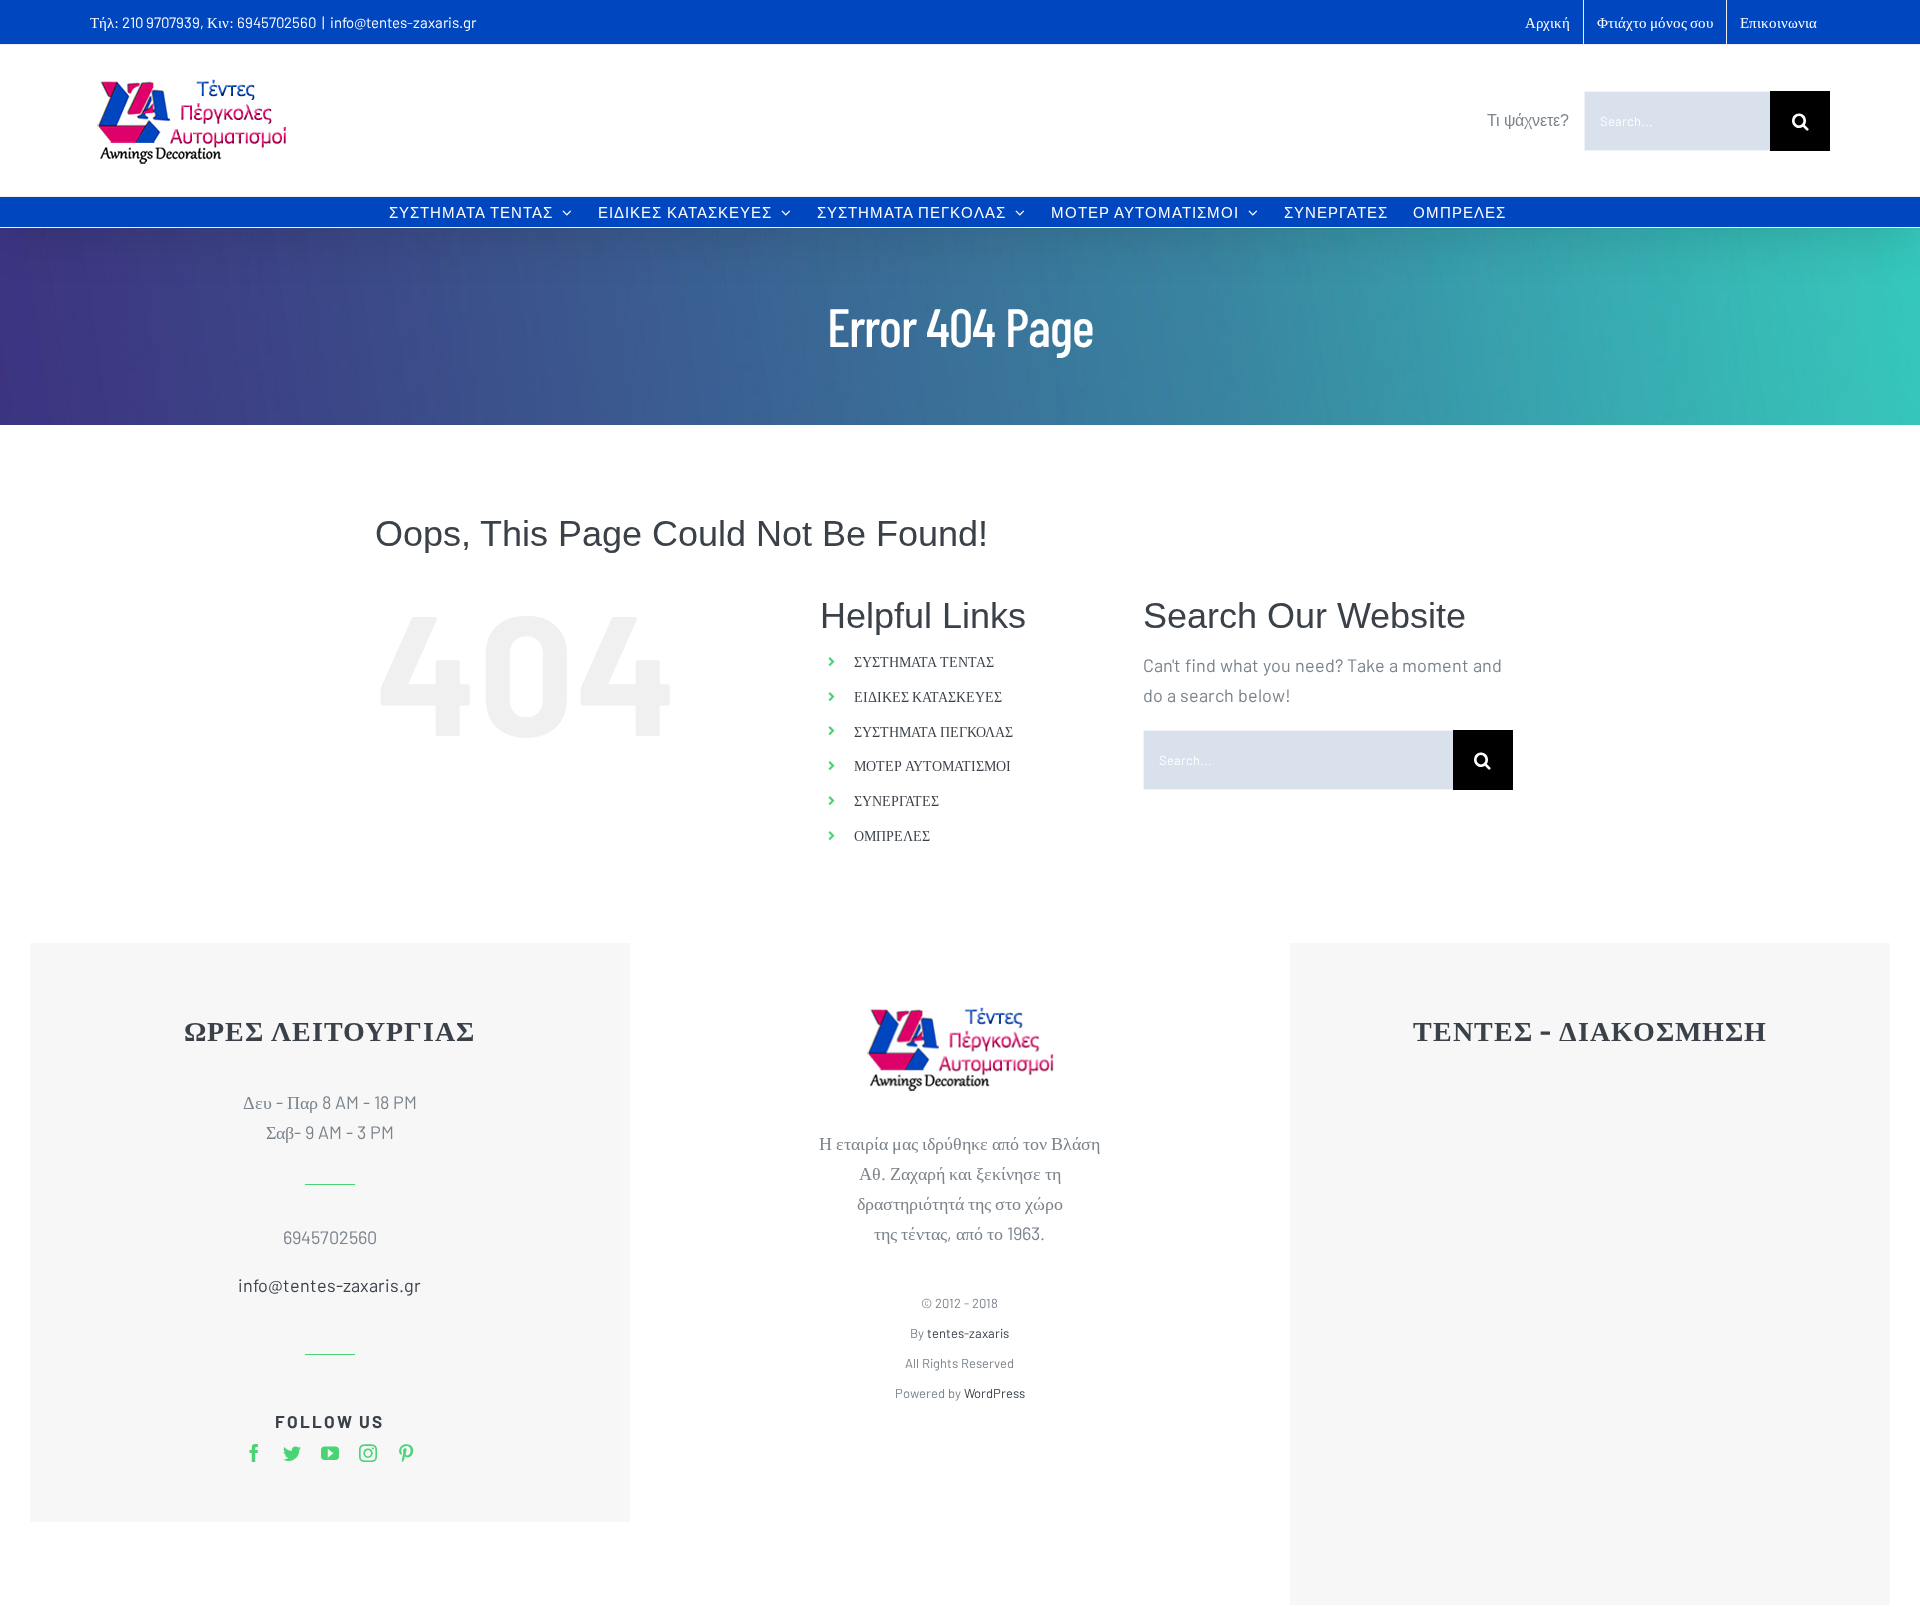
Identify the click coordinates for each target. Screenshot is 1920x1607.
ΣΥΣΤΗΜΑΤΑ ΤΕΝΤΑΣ (924, 661)
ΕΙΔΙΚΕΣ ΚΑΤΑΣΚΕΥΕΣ (928, 696)
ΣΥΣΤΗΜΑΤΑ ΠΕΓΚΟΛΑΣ (933, 731)
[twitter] (292, 1453)
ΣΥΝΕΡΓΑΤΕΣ (896, 800)
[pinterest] (406, 1453)
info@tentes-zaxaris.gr (403, 22)
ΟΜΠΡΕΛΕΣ (892, 835)
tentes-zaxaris (968, 1333)
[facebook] (254, 1453)
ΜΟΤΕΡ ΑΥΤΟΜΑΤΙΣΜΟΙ (932, 765)
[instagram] (368, 1453)
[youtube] (330, 1453)
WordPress (994, 1393)
